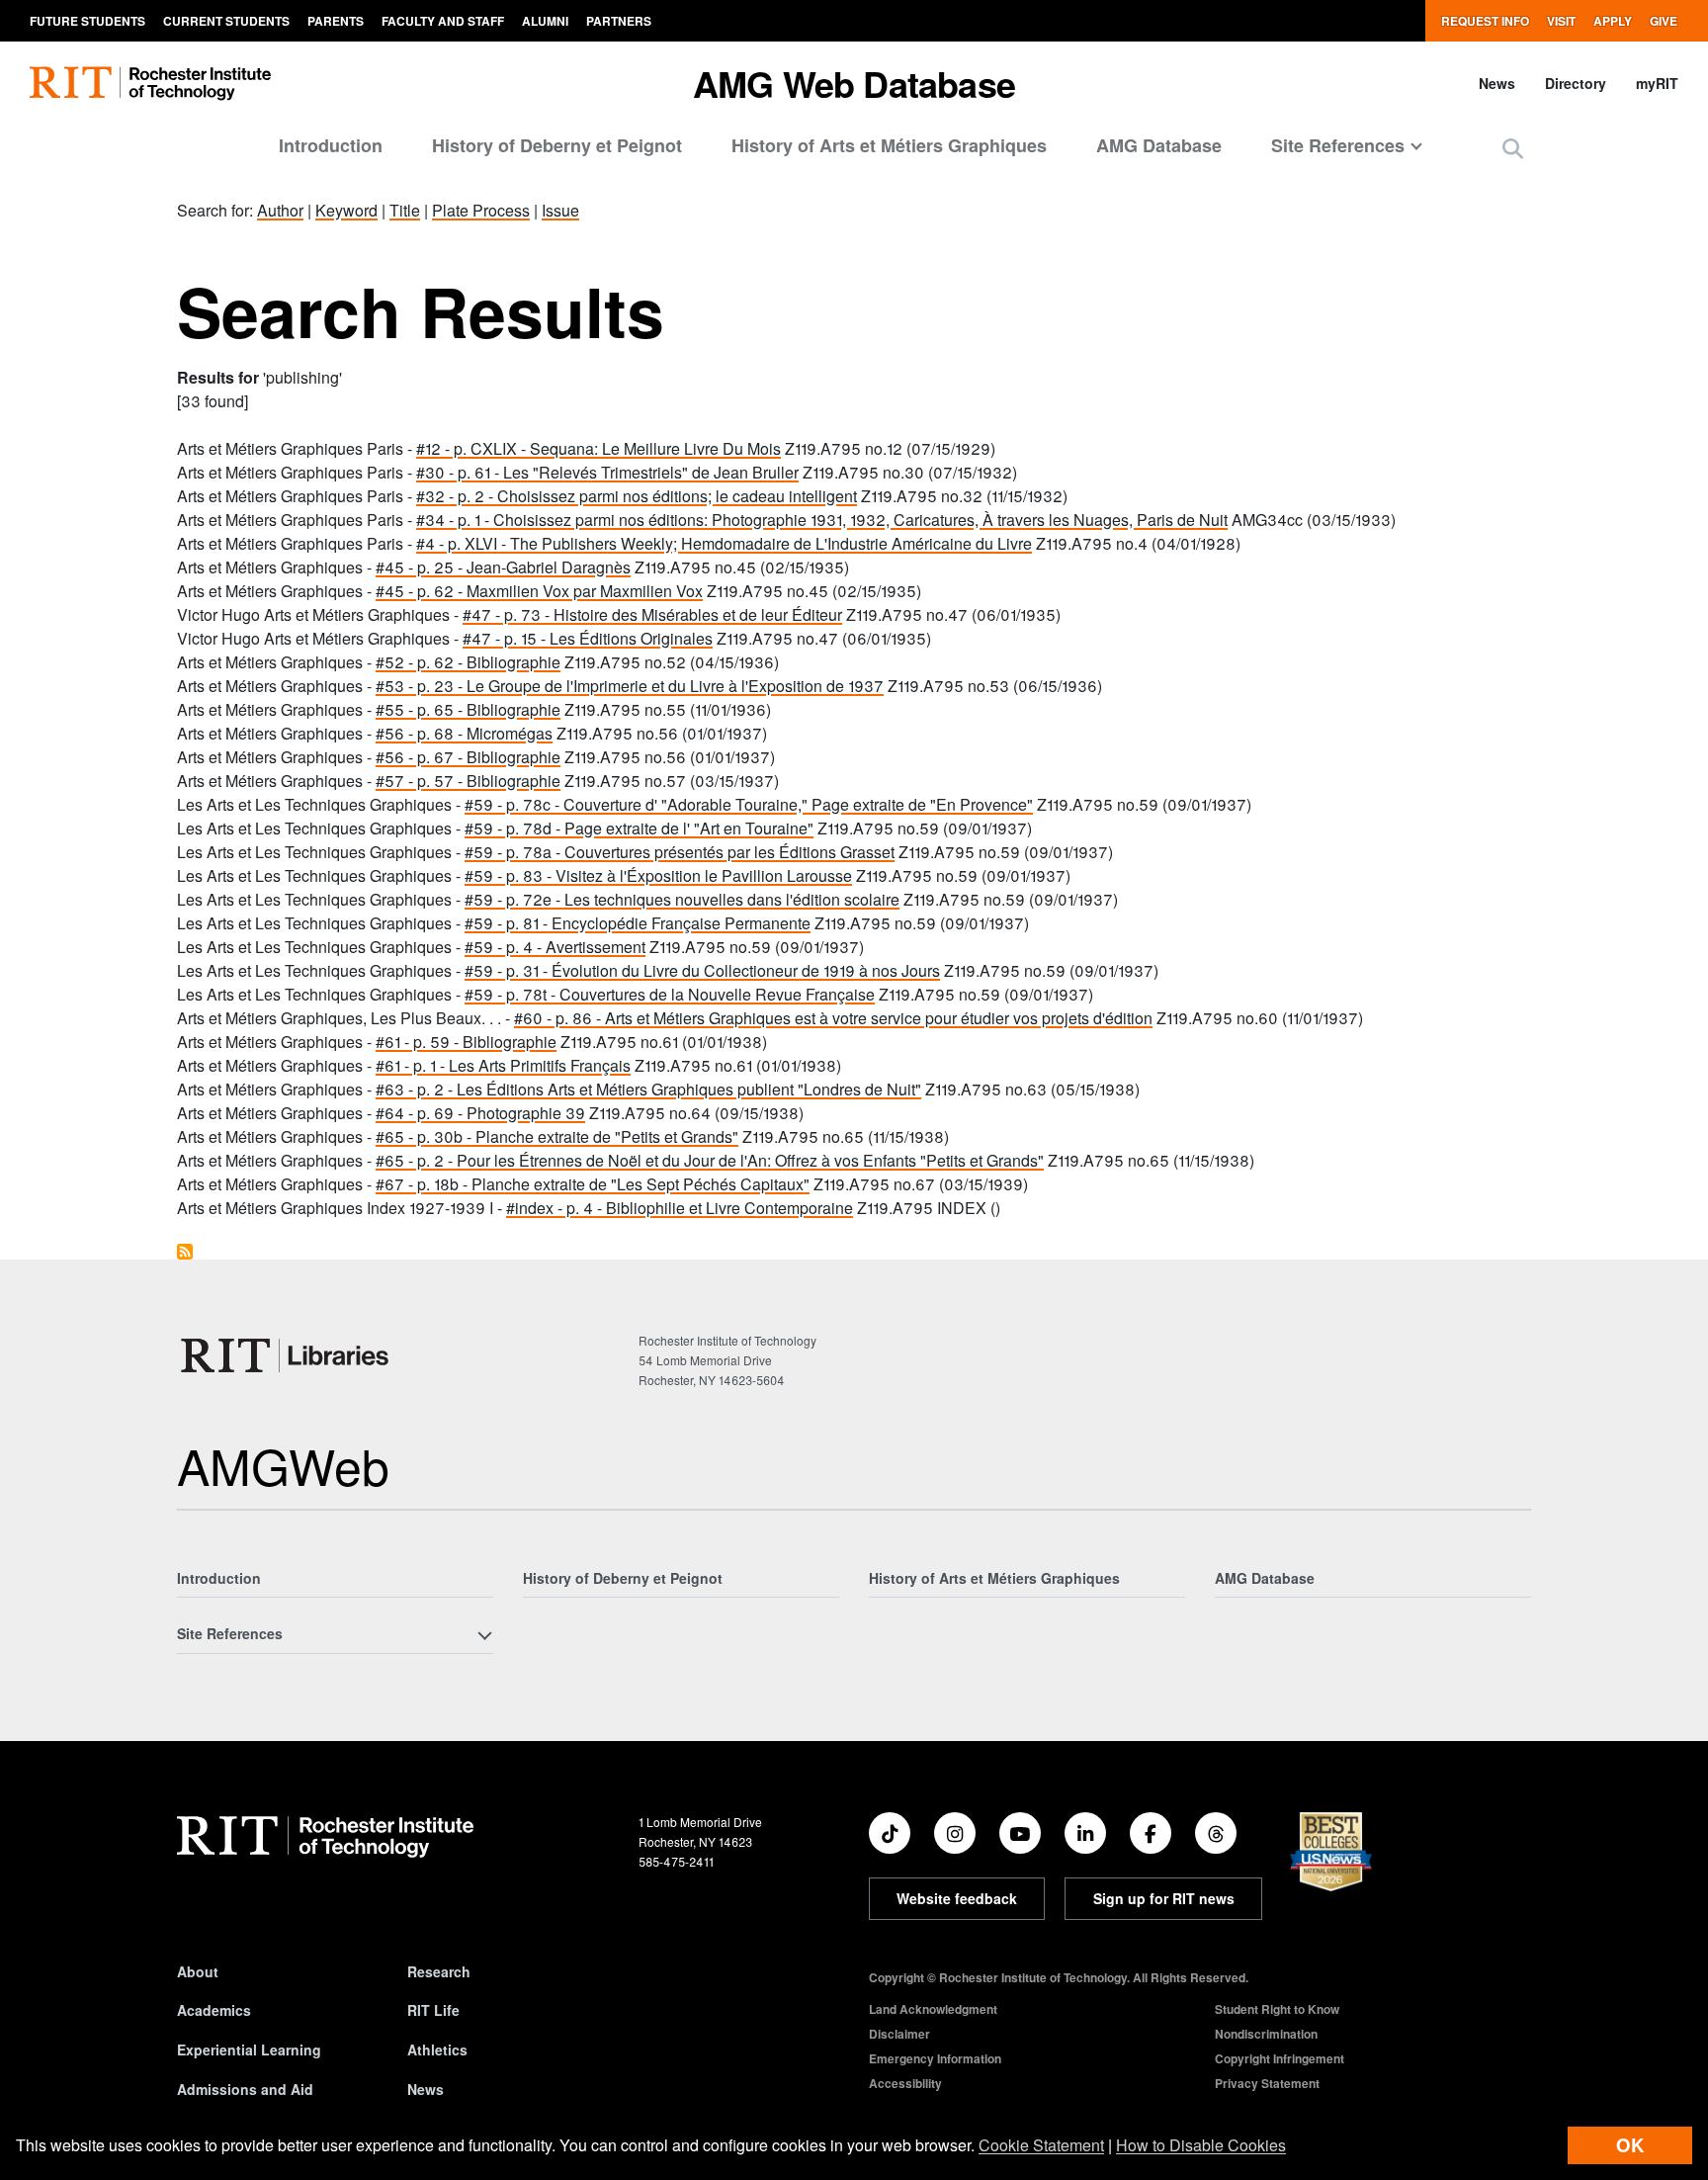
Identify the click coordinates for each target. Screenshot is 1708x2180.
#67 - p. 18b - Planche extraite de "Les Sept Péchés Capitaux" (593, 1184)
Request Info (1485, 21)
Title (405, 210)
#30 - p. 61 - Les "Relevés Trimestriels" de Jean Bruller (607, 472)
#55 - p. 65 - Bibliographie (468, 709)
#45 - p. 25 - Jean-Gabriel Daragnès (503, 567)
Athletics (437, 2049)
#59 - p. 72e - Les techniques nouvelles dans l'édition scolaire (682, 899)
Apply (1613, 21)
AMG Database (1159, 145)
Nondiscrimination (1266, 2034)
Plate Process (481, 210)
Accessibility (905, 2083)
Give (1664, 21)
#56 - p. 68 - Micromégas (464, 733)
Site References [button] (1338, 145)
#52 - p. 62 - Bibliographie (468, 662)
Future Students (87, 21)
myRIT (1657, 83)
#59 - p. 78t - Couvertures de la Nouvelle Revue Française (670, 994)
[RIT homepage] (150, 84)
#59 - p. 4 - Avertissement (555, 947)
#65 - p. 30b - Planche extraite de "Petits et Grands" (557, 1136)
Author (280, 210)
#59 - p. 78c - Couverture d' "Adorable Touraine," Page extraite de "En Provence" (749, 804)
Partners (619, 21)
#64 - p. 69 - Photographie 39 (480, 1113)
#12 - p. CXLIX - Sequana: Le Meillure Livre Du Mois (598, 448)
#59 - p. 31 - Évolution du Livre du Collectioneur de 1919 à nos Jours (702, 970)
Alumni (545, 21)
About (198, 1971)
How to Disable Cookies (1201, 2145)
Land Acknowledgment (933, 2009)
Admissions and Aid (245, 2089)
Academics (214, 2010)
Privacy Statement (1267, 2083)
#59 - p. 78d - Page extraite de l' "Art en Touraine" (639, 828)
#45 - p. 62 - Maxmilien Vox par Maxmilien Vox (539, 591)
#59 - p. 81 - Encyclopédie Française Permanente (638, 923)
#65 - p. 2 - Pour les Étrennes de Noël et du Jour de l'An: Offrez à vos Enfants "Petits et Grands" (710, 1160)
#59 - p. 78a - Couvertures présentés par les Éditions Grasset (680, 852)
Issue (560, 210)
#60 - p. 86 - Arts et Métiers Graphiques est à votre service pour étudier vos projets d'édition (833, 1018)
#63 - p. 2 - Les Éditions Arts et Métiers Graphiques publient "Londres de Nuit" (648, 1089)
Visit (1561, 21)
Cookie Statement (1041, 2145)
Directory (1576, 83)
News (1497, 83)
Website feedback (957, 1898)
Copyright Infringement (1280, 2058)
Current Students (226, 21)
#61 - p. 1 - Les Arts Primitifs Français (503, 1065)
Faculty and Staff (443, 21)
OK (1630, 2145)
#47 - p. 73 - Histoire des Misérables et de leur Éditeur (652, 614)
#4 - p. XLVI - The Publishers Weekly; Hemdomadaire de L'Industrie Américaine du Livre (724, 543)
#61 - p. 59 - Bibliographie (466, 1042)
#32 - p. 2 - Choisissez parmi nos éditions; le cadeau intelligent (637, 496)
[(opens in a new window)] (890, 1833)
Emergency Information (935, 2058)
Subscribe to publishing (185, 1252)
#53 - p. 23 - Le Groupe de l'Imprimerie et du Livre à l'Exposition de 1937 (630, 686)
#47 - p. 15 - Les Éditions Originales (588, 638)
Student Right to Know (1277, 2009)
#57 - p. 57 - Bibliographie (468, 781)
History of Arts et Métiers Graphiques (889, 145)
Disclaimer (899, 2034)
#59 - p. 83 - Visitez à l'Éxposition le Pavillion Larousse (658, 875)
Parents (336, 21)
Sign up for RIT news (1164, 1898)
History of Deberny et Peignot (557, 145)
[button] (1513, 148)
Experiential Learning (249, 2049)
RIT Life (433, 2010)
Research (439, 1971)
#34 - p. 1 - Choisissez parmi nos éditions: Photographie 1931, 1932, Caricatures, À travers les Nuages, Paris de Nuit (822, 520)
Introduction (331, 145)
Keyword (346, 210)
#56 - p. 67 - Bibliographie (468, 757)
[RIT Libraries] (287, 1355)
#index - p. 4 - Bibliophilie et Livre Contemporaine (680, 1208)
